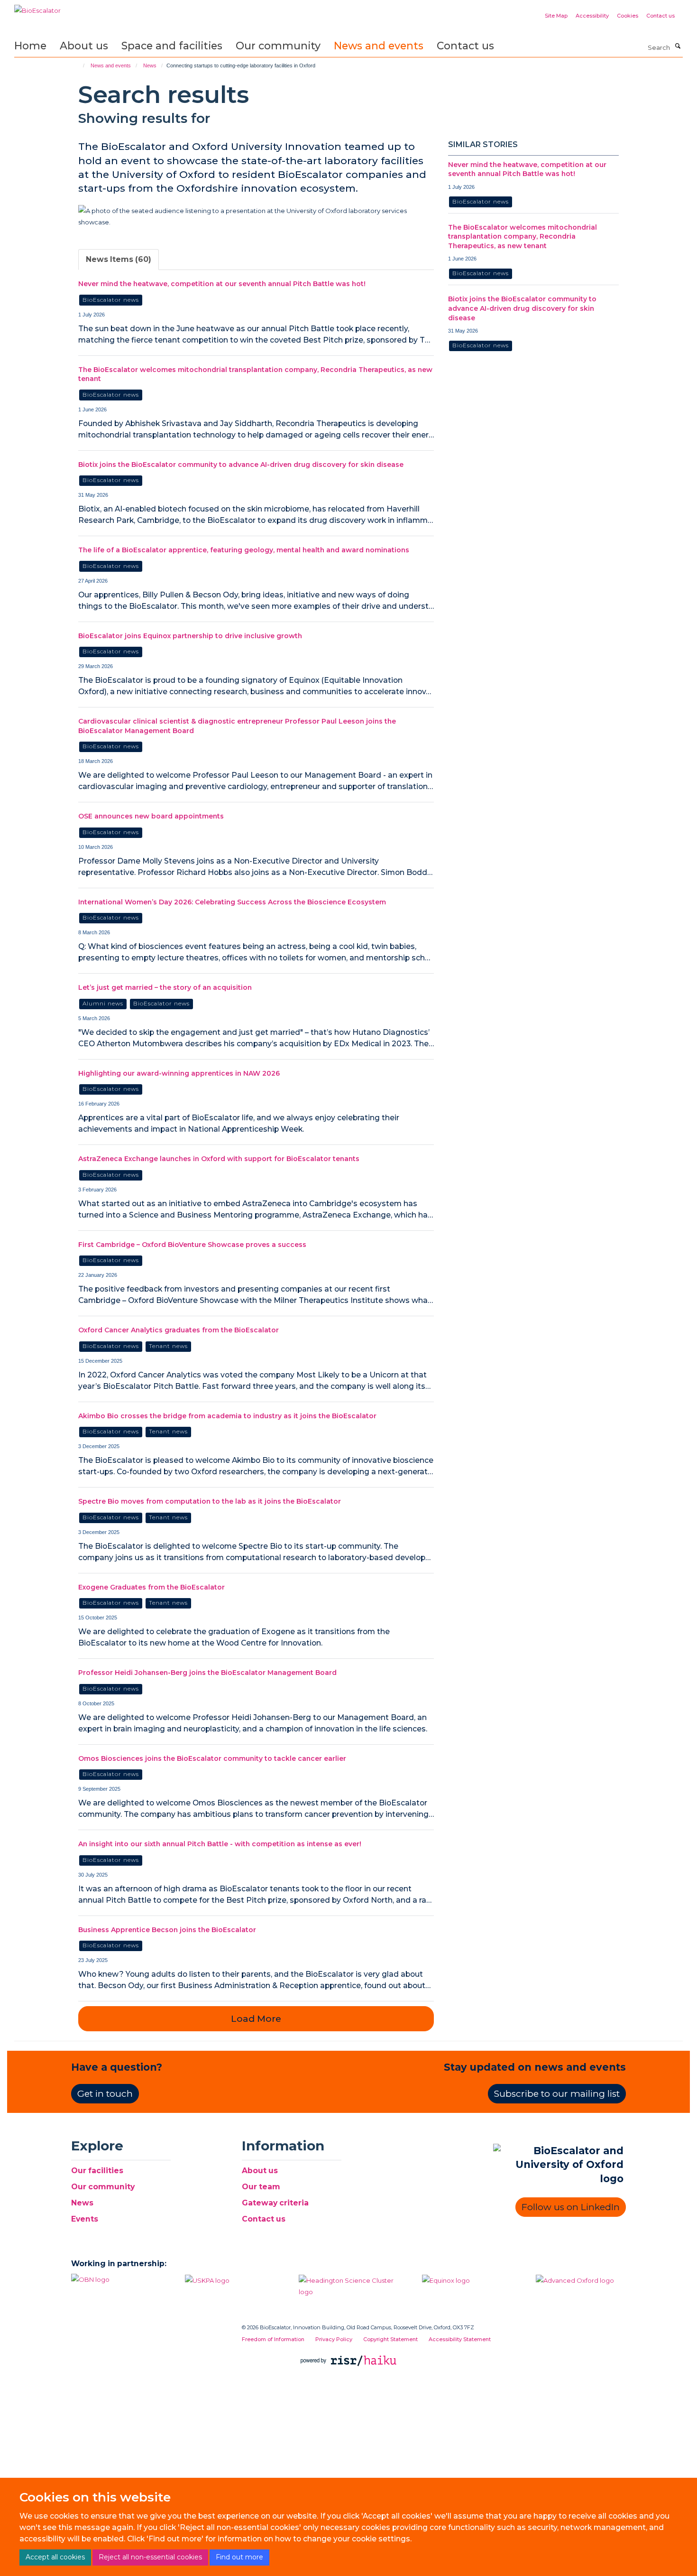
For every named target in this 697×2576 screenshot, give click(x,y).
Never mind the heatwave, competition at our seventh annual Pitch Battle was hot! (222, 284)
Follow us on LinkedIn (571, 2207)
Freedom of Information (273, 2339)
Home (30, 46)
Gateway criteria (275, 2203)
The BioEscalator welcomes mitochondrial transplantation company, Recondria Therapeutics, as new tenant (523, 237)
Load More (256, 2019)
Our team (261, 2187)
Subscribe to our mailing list (557, 2094)
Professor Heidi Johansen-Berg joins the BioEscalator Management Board (207, 1673)
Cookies (628, 16)
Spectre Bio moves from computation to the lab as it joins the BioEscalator (210, 1501)
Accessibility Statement (460, 2339)
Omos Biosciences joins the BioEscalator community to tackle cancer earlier (212, 1758)
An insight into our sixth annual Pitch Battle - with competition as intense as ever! (220, 1844)
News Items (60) (119, 259)
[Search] (678, 46)
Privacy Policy (334, 2339)
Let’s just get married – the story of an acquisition (165, 987)
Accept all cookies (55, 2557)
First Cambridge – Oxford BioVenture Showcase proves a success (192, 1245)
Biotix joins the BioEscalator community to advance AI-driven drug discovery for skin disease (241, 465)
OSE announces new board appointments (151, 816)
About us (84, 46)
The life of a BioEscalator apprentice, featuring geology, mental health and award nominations (244, 550)
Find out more (239, 2557)
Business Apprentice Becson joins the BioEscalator (167, 1930)
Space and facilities (172, 46)
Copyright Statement (390, 2339)
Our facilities (97, 2171)
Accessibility (592, 16)
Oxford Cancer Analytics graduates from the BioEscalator (179, 1330)
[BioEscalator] (37, 7)
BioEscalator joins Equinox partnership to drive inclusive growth (190, 636)
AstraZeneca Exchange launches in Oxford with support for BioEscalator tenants (219, 1159)
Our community (278, 46)
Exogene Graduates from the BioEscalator (151, 1587)
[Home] (79, 65)
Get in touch (105, 2094)
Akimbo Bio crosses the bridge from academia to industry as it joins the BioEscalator (227, 1416)
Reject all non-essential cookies (150, 2557)
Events (85, 2219)
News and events (379, 46)
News (150, 65)
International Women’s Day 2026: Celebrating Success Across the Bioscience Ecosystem (232, 902)
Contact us (660, 16)
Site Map (556, 16)
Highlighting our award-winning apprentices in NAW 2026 (179, 1073)
